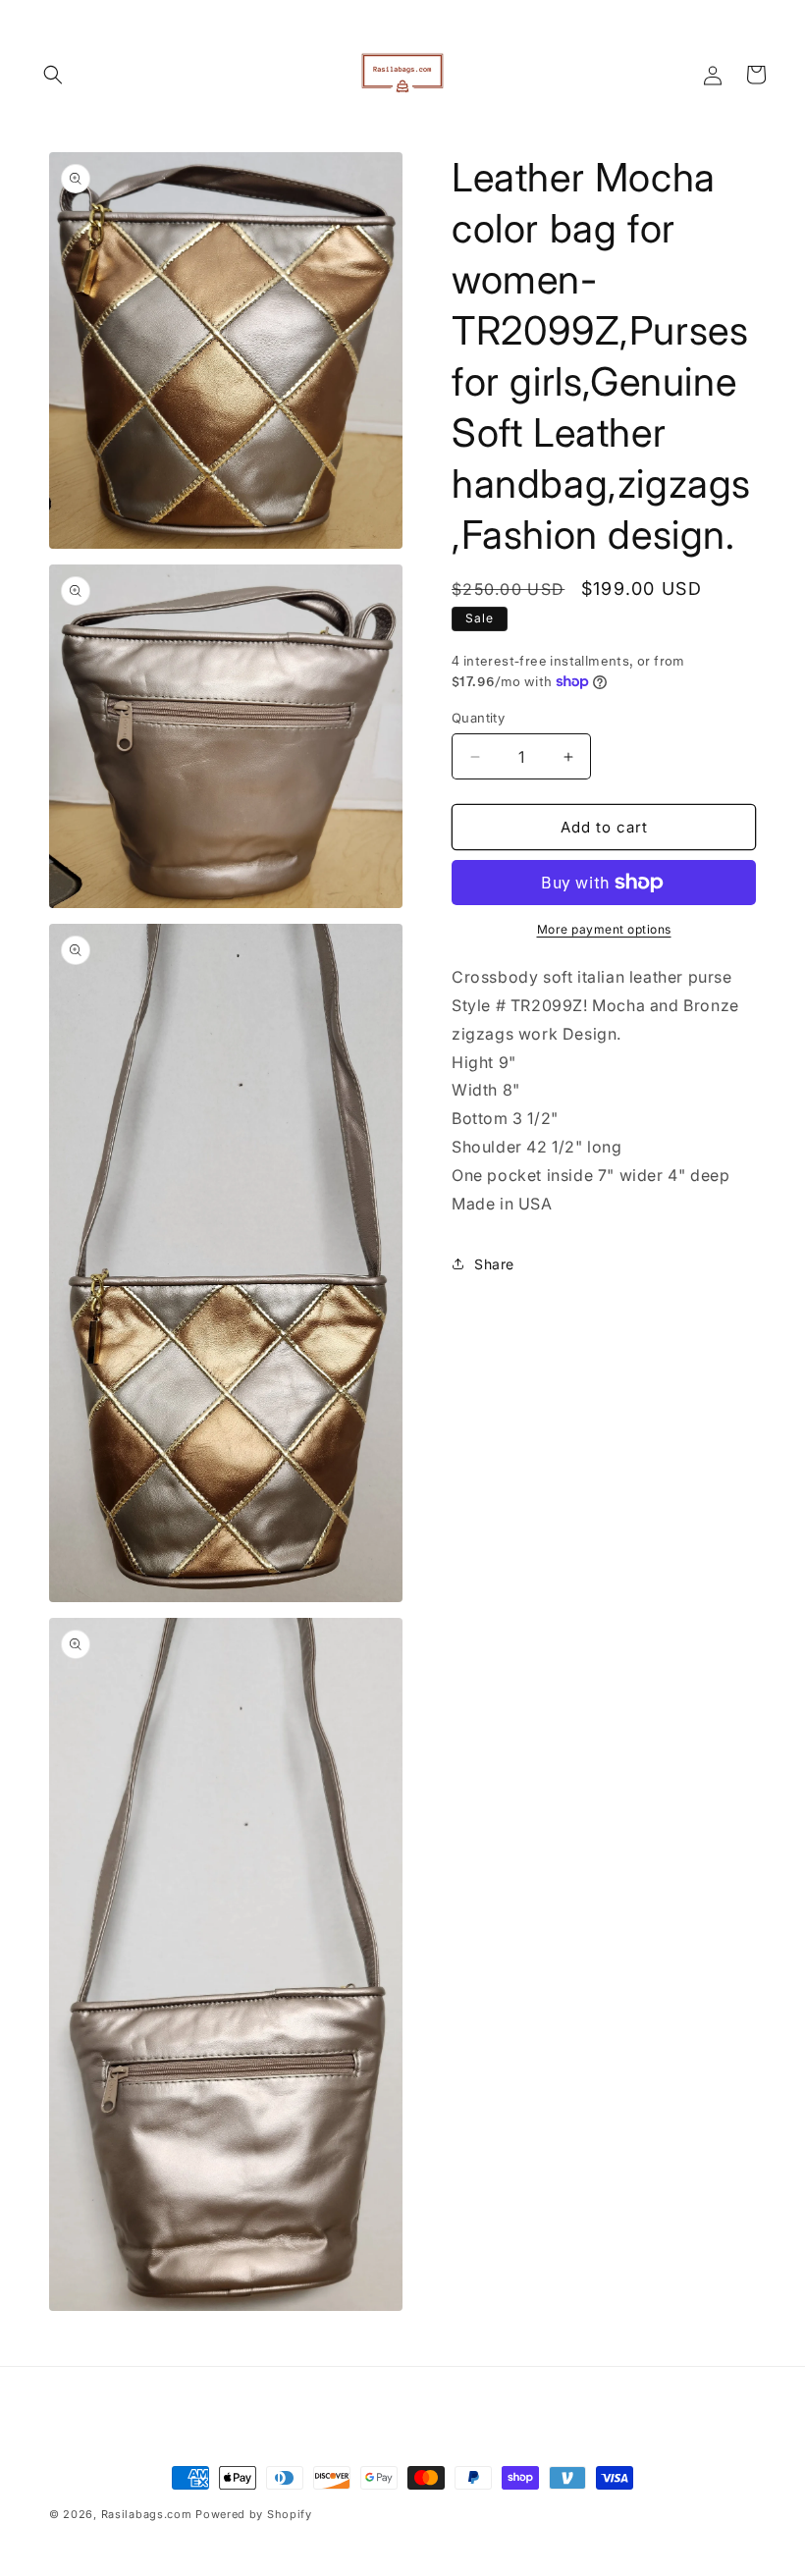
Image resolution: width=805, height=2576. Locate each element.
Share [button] (494, 1264)
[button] (53, 75)
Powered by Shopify (254, 2514)
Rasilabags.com (147, 2514)
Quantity (478, 718)
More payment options (604, 929)
